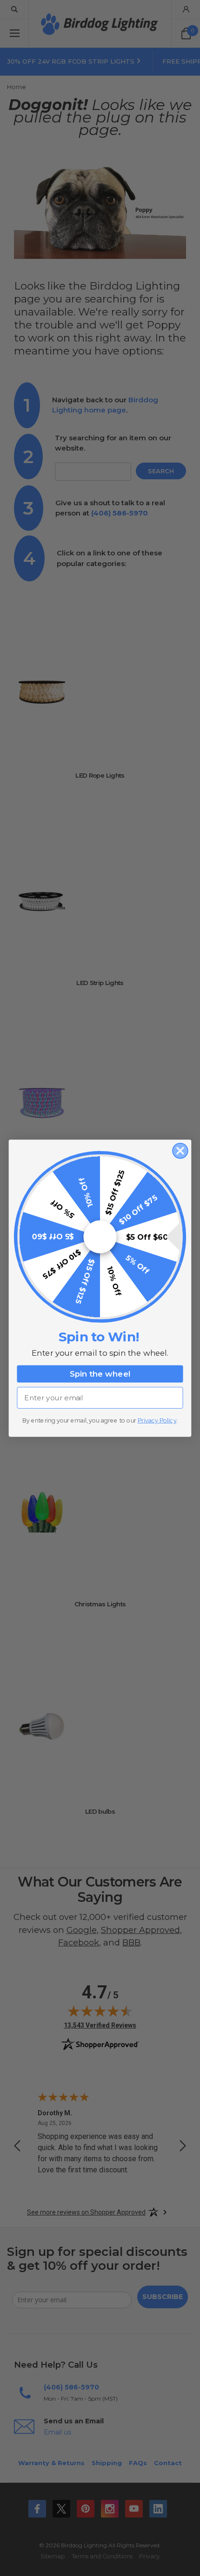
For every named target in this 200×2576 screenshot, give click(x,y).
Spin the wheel (100, 1374)
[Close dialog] (180, 1150)
